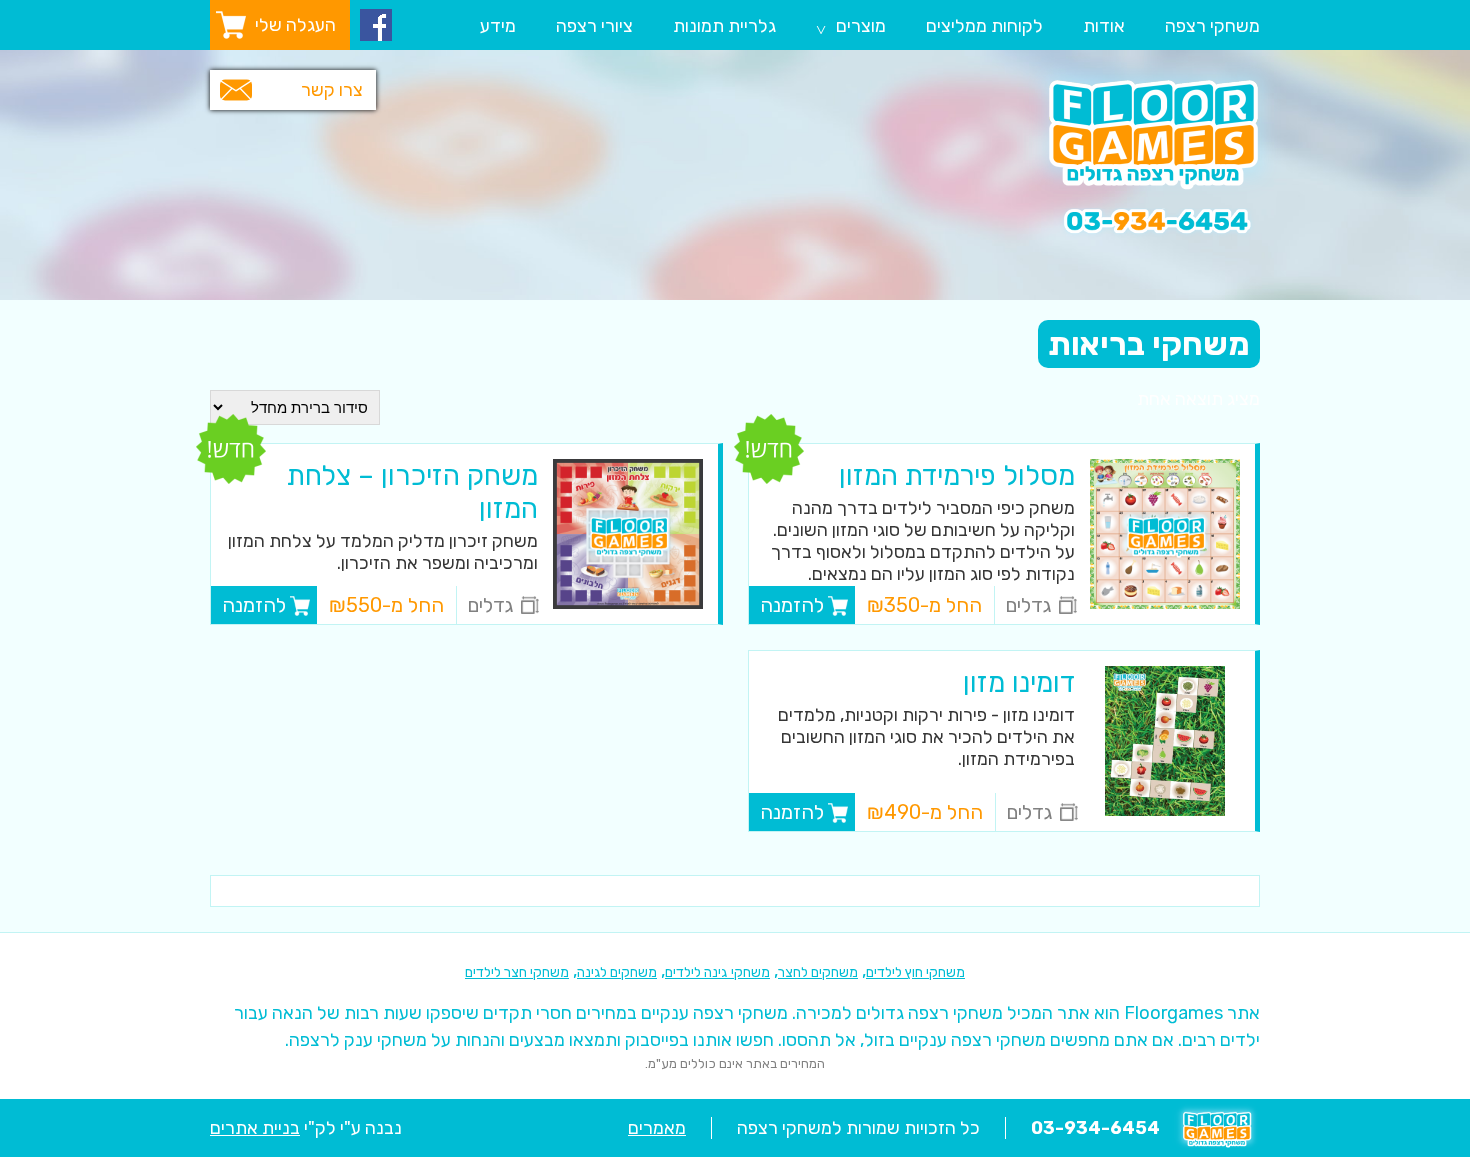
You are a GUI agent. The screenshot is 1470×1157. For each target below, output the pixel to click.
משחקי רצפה (1212, 26)
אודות (1104, 26)
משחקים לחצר (818, 972)
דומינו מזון (1019, 682)
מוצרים (851, 28)
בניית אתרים (255, 1128)
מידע (498, 26)
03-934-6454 (1095, 1128)
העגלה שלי (295, 25)
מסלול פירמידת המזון (957, 475)
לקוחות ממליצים (984, 26)
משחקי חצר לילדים (517, 972)
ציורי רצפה (594, 26)
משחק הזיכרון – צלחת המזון (412, 492)
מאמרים (657, 1128)
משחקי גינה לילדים (717, 972)
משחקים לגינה (617, 972)
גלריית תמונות (724, 26)
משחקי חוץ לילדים (915, 972)
